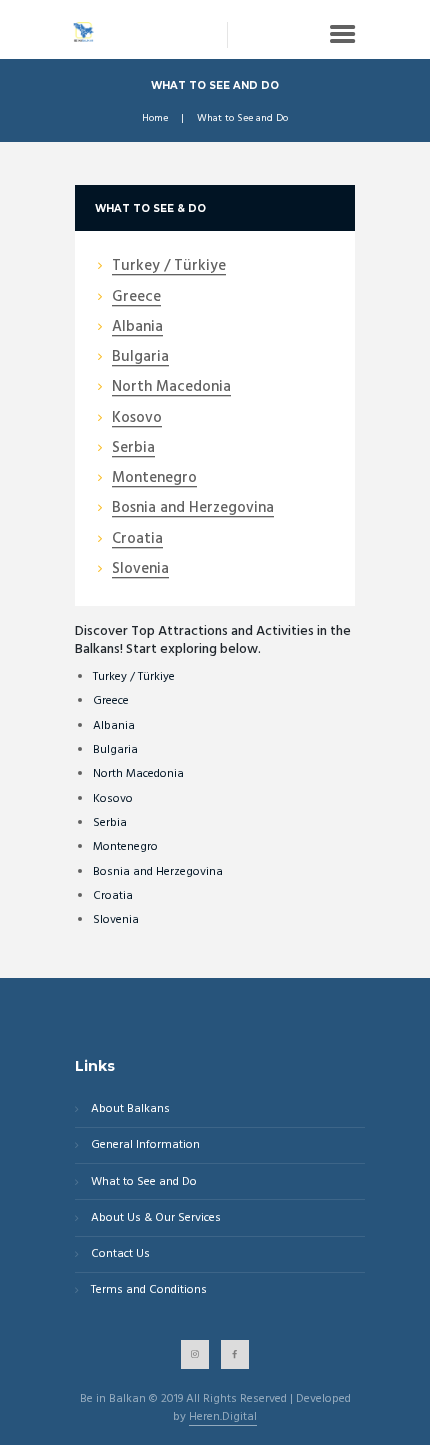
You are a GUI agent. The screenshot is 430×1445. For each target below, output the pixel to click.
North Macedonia (138, 774)
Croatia (113, 896)
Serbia (110, 823)
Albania (114, 726)
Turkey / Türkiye (134, 677)
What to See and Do (144, 1182)
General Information (145, 1145)
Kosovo (113, 799)
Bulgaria (115, 750)
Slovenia (116, 920)
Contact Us (120, 1254)
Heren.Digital (223, 1418)
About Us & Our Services (156, 1218)
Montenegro (125, 847)
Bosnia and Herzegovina (158, 872)
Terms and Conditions (149, 1290)
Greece (111, 701)
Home (155, 119)
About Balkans (130, 1109)
